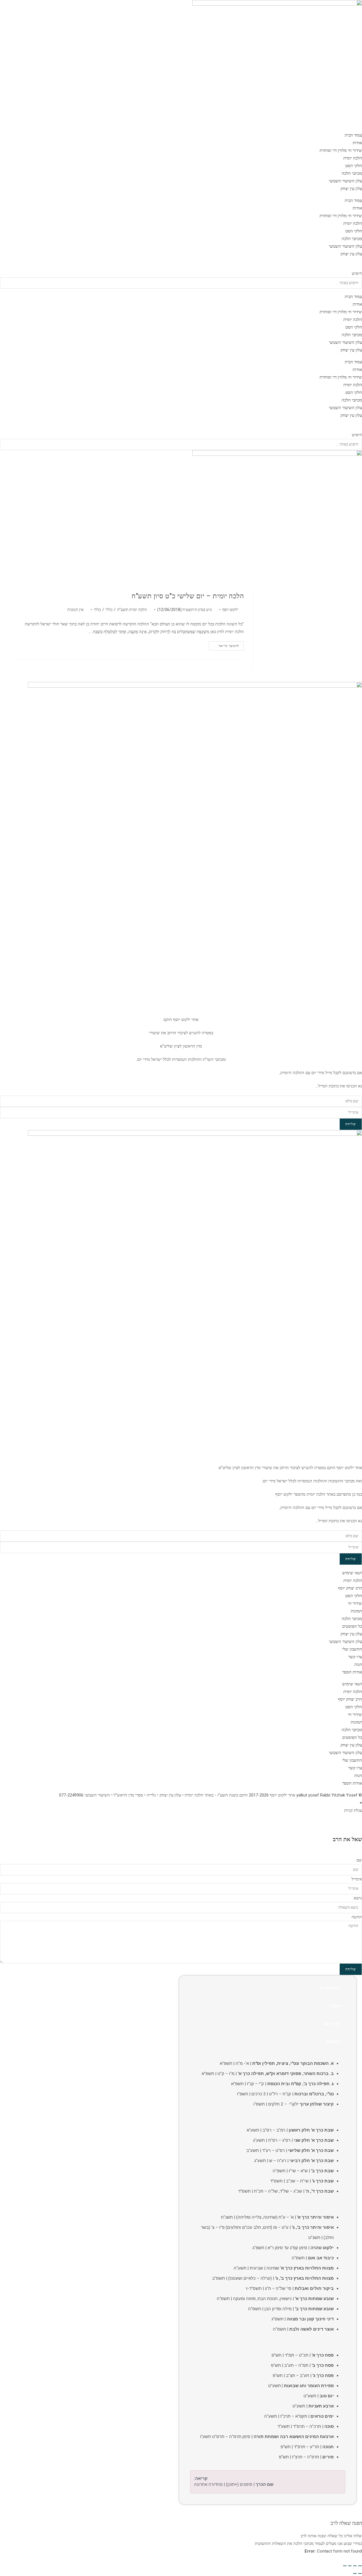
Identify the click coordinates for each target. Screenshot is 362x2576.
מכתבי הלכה (352, 173)
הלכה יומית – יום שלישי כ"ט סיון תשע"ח (188, 596)
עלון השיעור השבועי (345, 181)
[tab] (268, 1988)
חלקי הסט (354, 166)
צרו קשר (355, 1657)
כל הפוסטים (352, 1626)
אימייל (357, 1879)
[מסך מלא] (355, 2566)
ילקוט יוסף (230, 610)
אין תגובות (75, 610)
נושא (358, 1898)
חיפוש (357, 273)
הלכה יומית (353, 158)
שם (359, 1860)
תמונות (356, 1611)
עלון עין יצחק (351, 189)
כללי (109, 610)
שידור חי (355, 1603)
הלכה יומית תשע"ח (132, 610)
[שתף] (350, 2566)
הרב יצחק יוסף (350, 1588)
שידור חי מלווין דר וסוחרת (341, 150)
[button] (181, 266)
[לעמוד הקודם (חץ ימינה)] (360, 2573)
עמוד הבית (353, 135)
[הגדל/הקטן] (360, 2566)
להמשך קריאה (224, 647)
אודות (357, 143)
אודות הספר (352, 1672)
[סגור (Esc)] (345, 2566)
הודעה (357, 1917)
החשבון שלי (352, 1649)
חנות (358, 1664)
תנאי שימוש (352, 1573)
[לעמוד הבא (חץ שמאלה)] (355, 2573)
